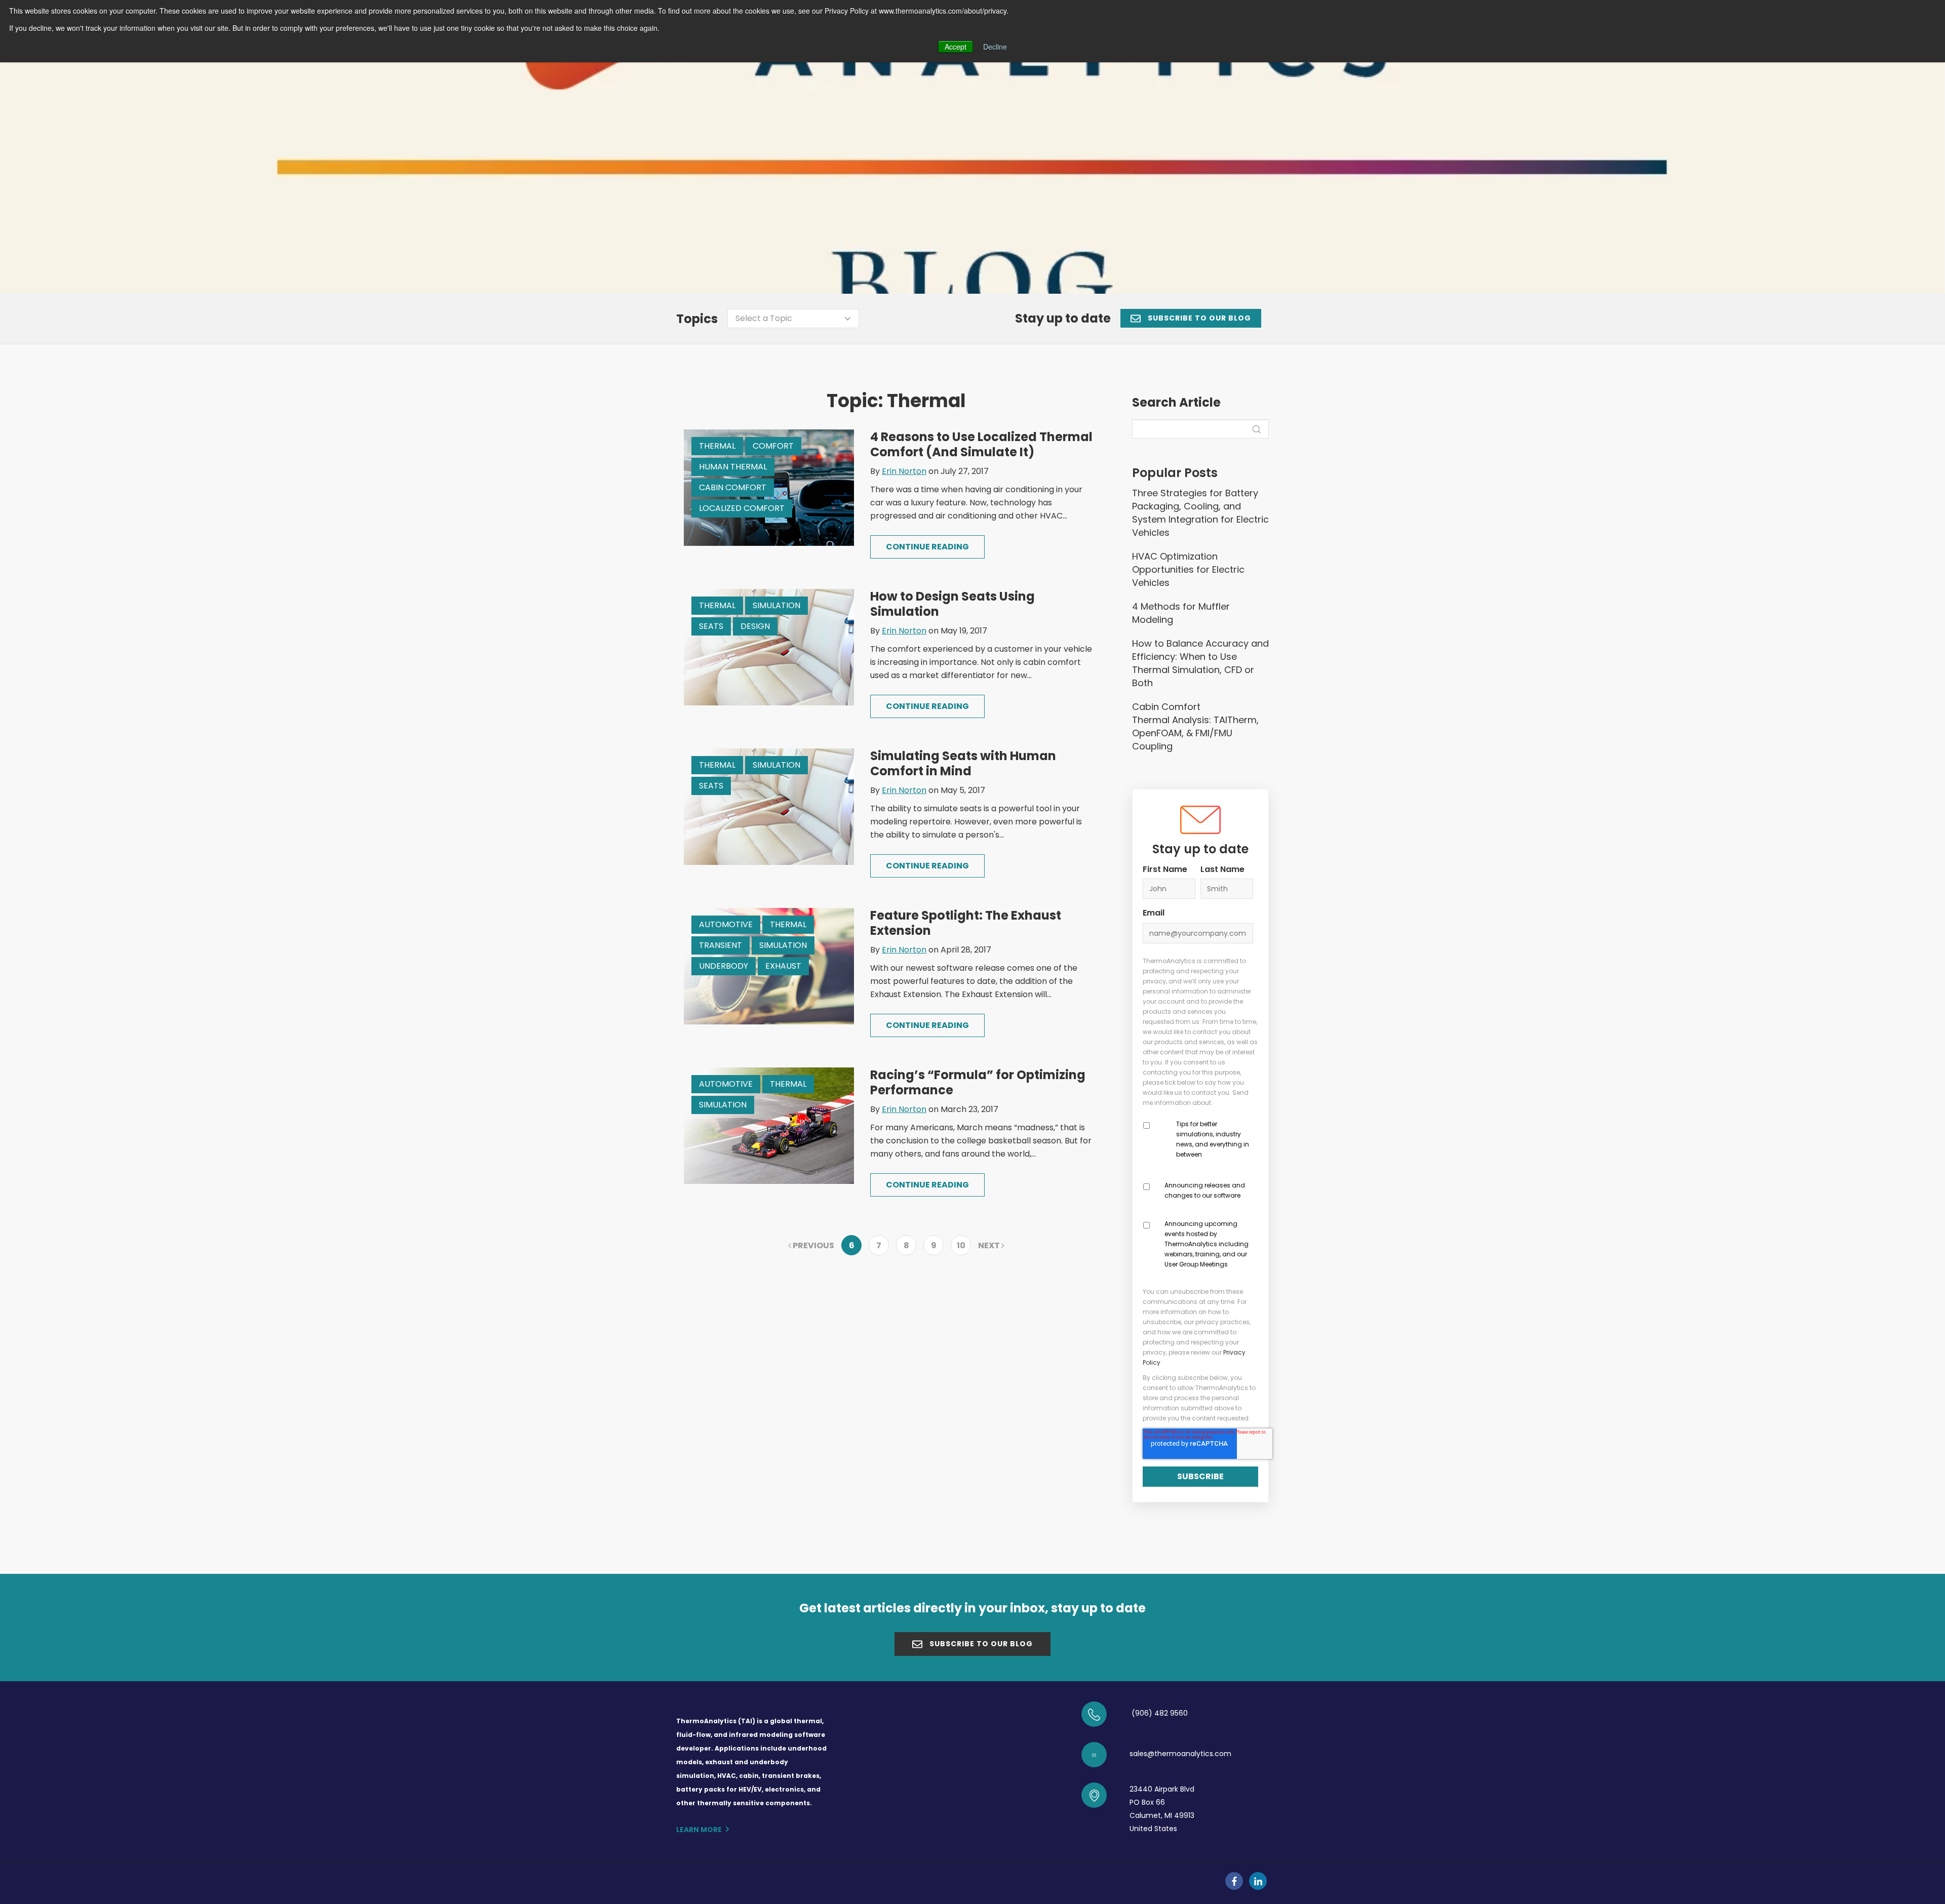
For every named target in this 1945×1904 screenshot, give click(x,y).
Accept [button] (956, 47)
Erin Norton (904, 471)
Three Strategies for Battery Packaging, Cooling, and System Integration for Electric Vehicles (1200, 513)
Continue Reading (927, 547)
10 (961, 1245)
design (755, 626)
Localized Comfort (742, 508)
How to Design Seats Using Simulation (952, 604)
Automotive (726, 924)
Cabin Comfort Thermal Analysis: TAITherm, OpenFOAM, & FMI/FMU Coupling (1195, 726)
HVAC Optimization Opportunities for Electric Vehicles (1188, 569)
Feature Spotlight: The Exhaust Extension (966, 923)
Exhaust (783, 966)
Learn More (699, 1830)
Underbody (724, 966)
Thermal (717, 446)
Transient (721, 945)
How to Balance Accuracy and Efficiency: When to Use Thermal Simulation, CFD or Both (1200, 663)
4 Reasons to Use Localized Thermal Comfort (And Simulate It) (981, 444)
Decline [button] (995, 47)
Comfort (773, 446)
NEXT (990, 1245)
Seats (711, 626)
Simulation (776, 605)
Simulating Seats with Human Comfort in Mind (963, 763)
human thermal (733, 467)
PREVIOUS (813, 1245)
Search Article (1176, 403)
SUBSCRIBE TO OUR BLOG (1198, 318)
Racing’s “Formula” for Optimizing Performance (978, 1082)
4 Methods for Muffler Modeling (1181, 613)
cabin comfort (733, 487)
